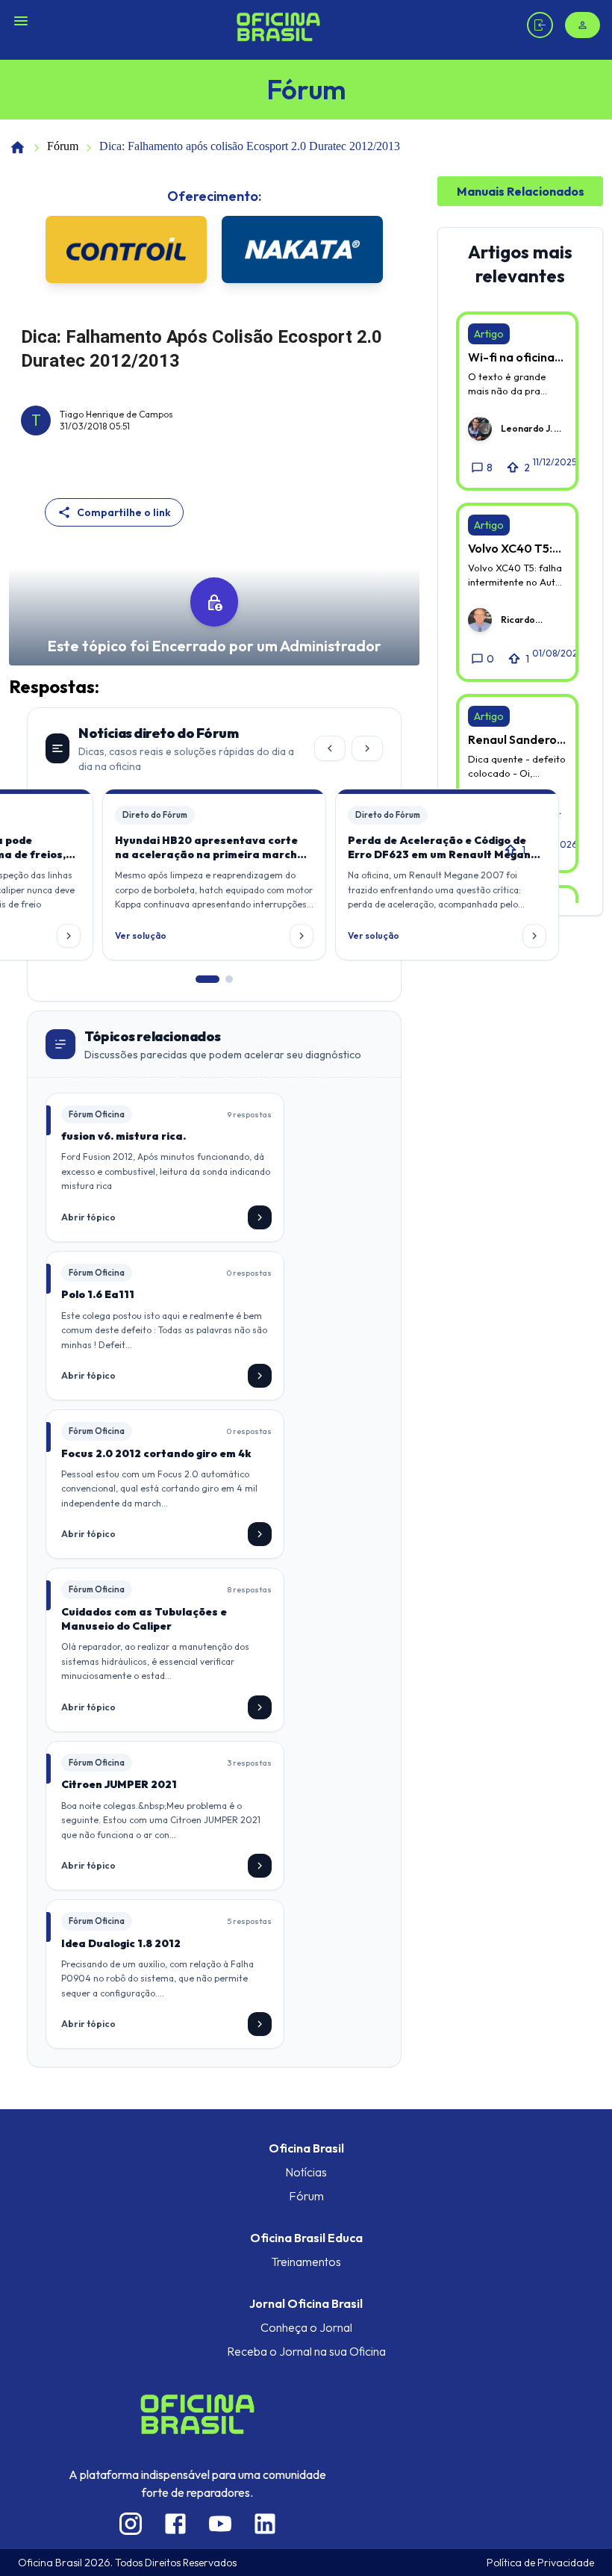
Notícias (306, 2172)
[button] (214, 875)
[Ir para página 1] (207, 979)
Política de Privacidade (540, 2563)
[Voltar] (330, 748)
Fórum (63, 146)
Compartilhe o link (124, 512)
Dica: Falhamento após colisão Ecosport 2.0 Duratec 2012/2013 (250, 146)
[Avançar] (367, 748)
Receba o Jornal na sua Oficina (306, 2351)
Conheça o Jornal (306, 2327)
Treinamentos (306, 2262)
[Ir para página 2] (229, 979)
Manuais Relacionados (521, 191)
